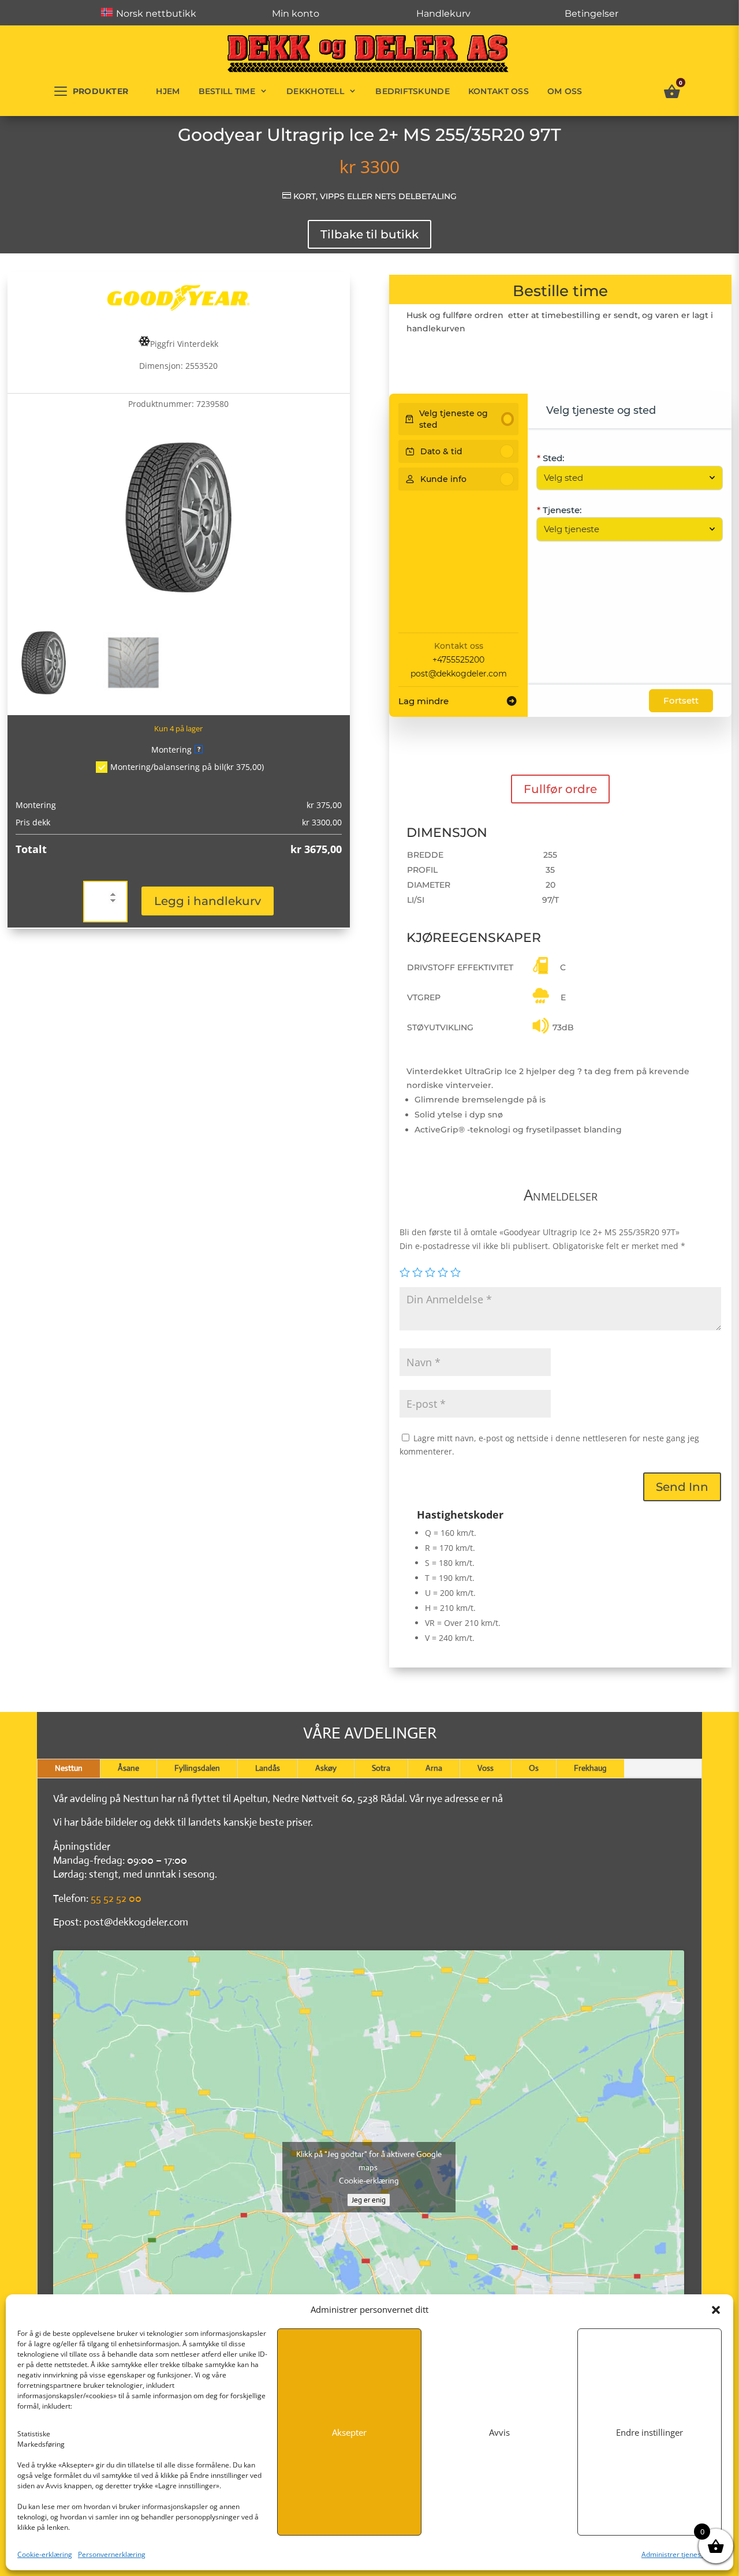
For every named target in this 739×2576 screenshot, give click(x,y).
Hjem (168, 91)
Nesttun (69, 1768)
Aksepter (349, 2432)
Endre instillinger (650, 2432)
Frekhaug (590, 1768)
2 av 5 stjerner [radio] (417, 1272)
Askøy (326, 1768)
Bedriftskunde (413, 91)
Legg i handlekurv (208, 901)
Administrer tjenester (676, 2554)
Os (534, 1768)
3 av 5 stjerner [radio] (430, 1272)
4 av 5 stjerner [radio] (443, 1272)
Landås (268, 1768)
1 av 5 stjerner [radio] (405, 1272)
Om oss (565, 91)
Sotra (381, 1768)
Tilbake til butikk (369, 234)
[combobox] (624, 478)
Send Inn (682, 1487)
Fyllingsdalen (197, 1768)
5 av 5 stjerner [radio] (456, 1272)
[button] (716, 2310)
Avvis (499, 2432)
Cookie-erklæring (45, 2554)
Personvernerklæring (112, 2554)
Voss (486, 1768)
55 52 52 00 (116, 1898)
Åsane (128, 1768)
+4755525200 (458, 660)
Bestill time (227, 91)
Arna (434, 1768)
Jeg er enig (369, 2200)
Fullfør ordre (560, 789)
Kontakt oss (499, 91)
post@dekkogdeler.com (459, 674)
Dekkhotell (315, 91)
